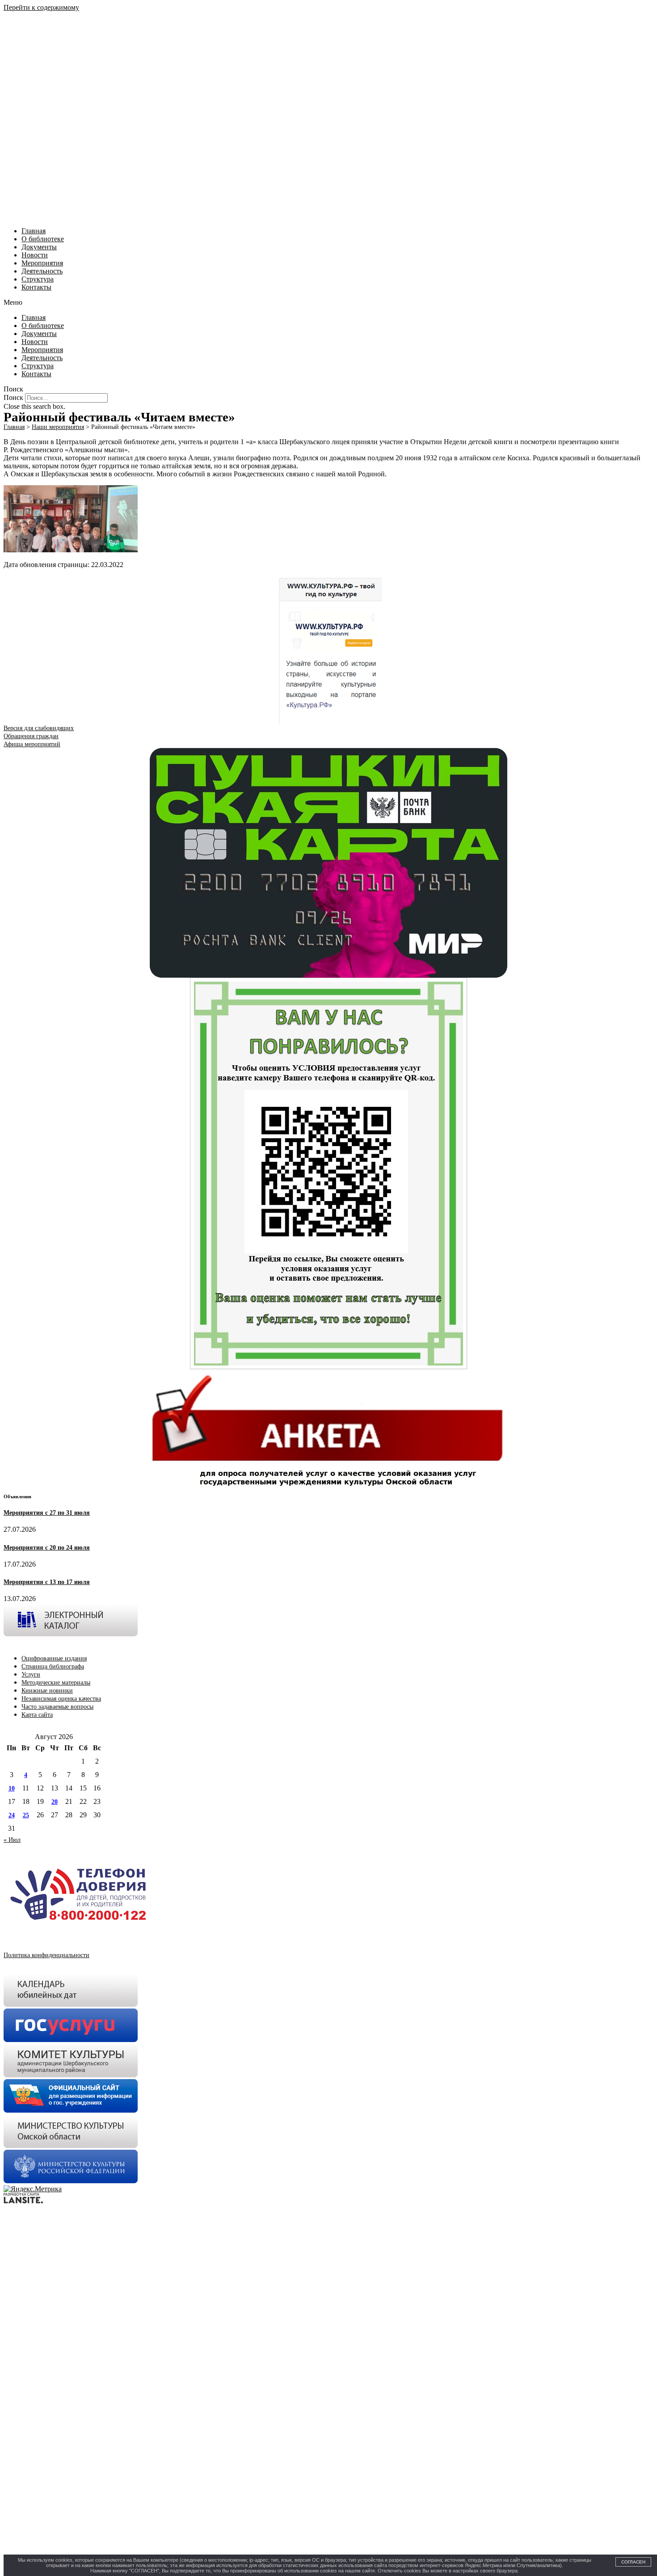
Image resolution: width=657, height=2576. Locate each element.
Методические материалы (56, 1683)
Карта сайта (37, 1715)
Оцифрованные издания (54, 1658)
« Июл (12, 1840)
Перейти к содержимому (41, 7)
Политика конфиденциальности (46, 1955)
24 (12, 1815)
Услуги (31, 1675)
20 (55, 1802)
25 (26, 1815)
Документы (39, 247)
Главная (34, 231)
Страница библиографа (53, 1666)
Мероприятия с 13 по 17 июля (47, 1582)
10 (12, 1788)
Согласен (633, 2562)
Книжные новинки (47, 1691)
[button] (328, 303)
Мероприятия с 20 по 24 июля (47, 1548)
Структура (38, 279)
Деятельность (42, 271)
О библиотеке (43, 239)
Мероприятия (42, 263)
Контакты (36, 287)
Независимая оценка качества (61, 1699)
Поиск (13, 397)
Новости (35, 255)
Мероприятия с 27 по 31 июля (47, 1513)
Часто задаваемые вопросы (57, 1707)
